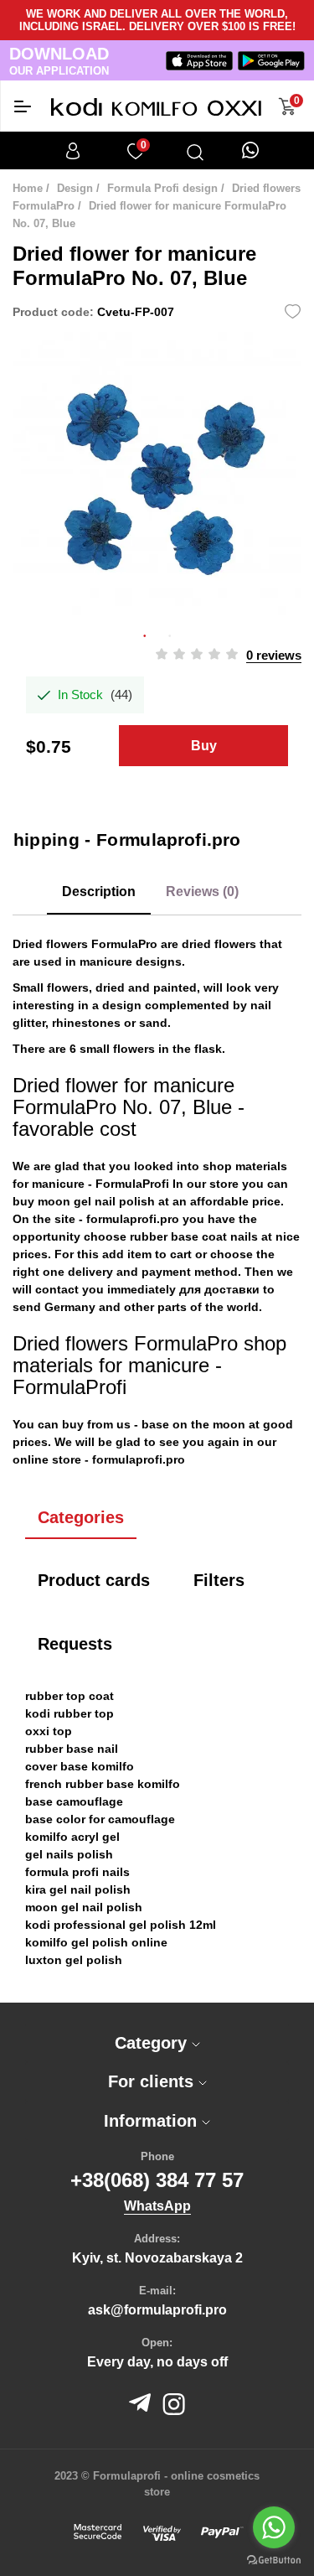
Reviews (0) (202, 891)
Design (75, 188)
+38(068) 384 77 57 (157, 2180)
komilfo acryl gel (72, 1837)
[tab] (157, 2043)
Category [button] (153, 2043)
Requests (75, 1644)
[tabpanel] (157, 477)
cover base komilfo (80, 1766)
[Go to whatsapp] (274, 2527)
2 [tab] (170, 634)
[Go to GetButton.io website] (274, 2559)
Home (28, 188)
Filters (219, 1580)
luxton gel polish (74, 1960)
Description (99, 891)
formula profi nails (77, 1872)
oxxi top (49, 1731)
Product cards (94, 1580)
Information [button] (153, 2121)
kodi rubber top (69, 1713)
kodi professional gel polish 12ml (121, 1925)
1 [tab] (145, 634)
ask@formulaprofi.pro (157, 2310)
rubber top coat (69, 1696)
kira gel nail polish (78, 1889)
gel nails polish (69, 1854)
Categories (81, 1517)
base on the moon (193, 1424)
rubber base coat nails (194, 1236)
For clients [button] (153, 2081)
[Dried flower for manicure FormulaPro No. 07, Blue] (157, 477)
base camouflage (74, 1801)
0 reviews (274, 655)
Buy (204, 746)
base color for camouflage (100, 1819)
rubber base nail (72, 1749)
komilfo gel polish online (96, 1942)
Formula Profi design (162, 188)
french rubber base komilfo (103, 1784)
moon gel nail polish (96, 1201)
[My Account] (73, 151)
